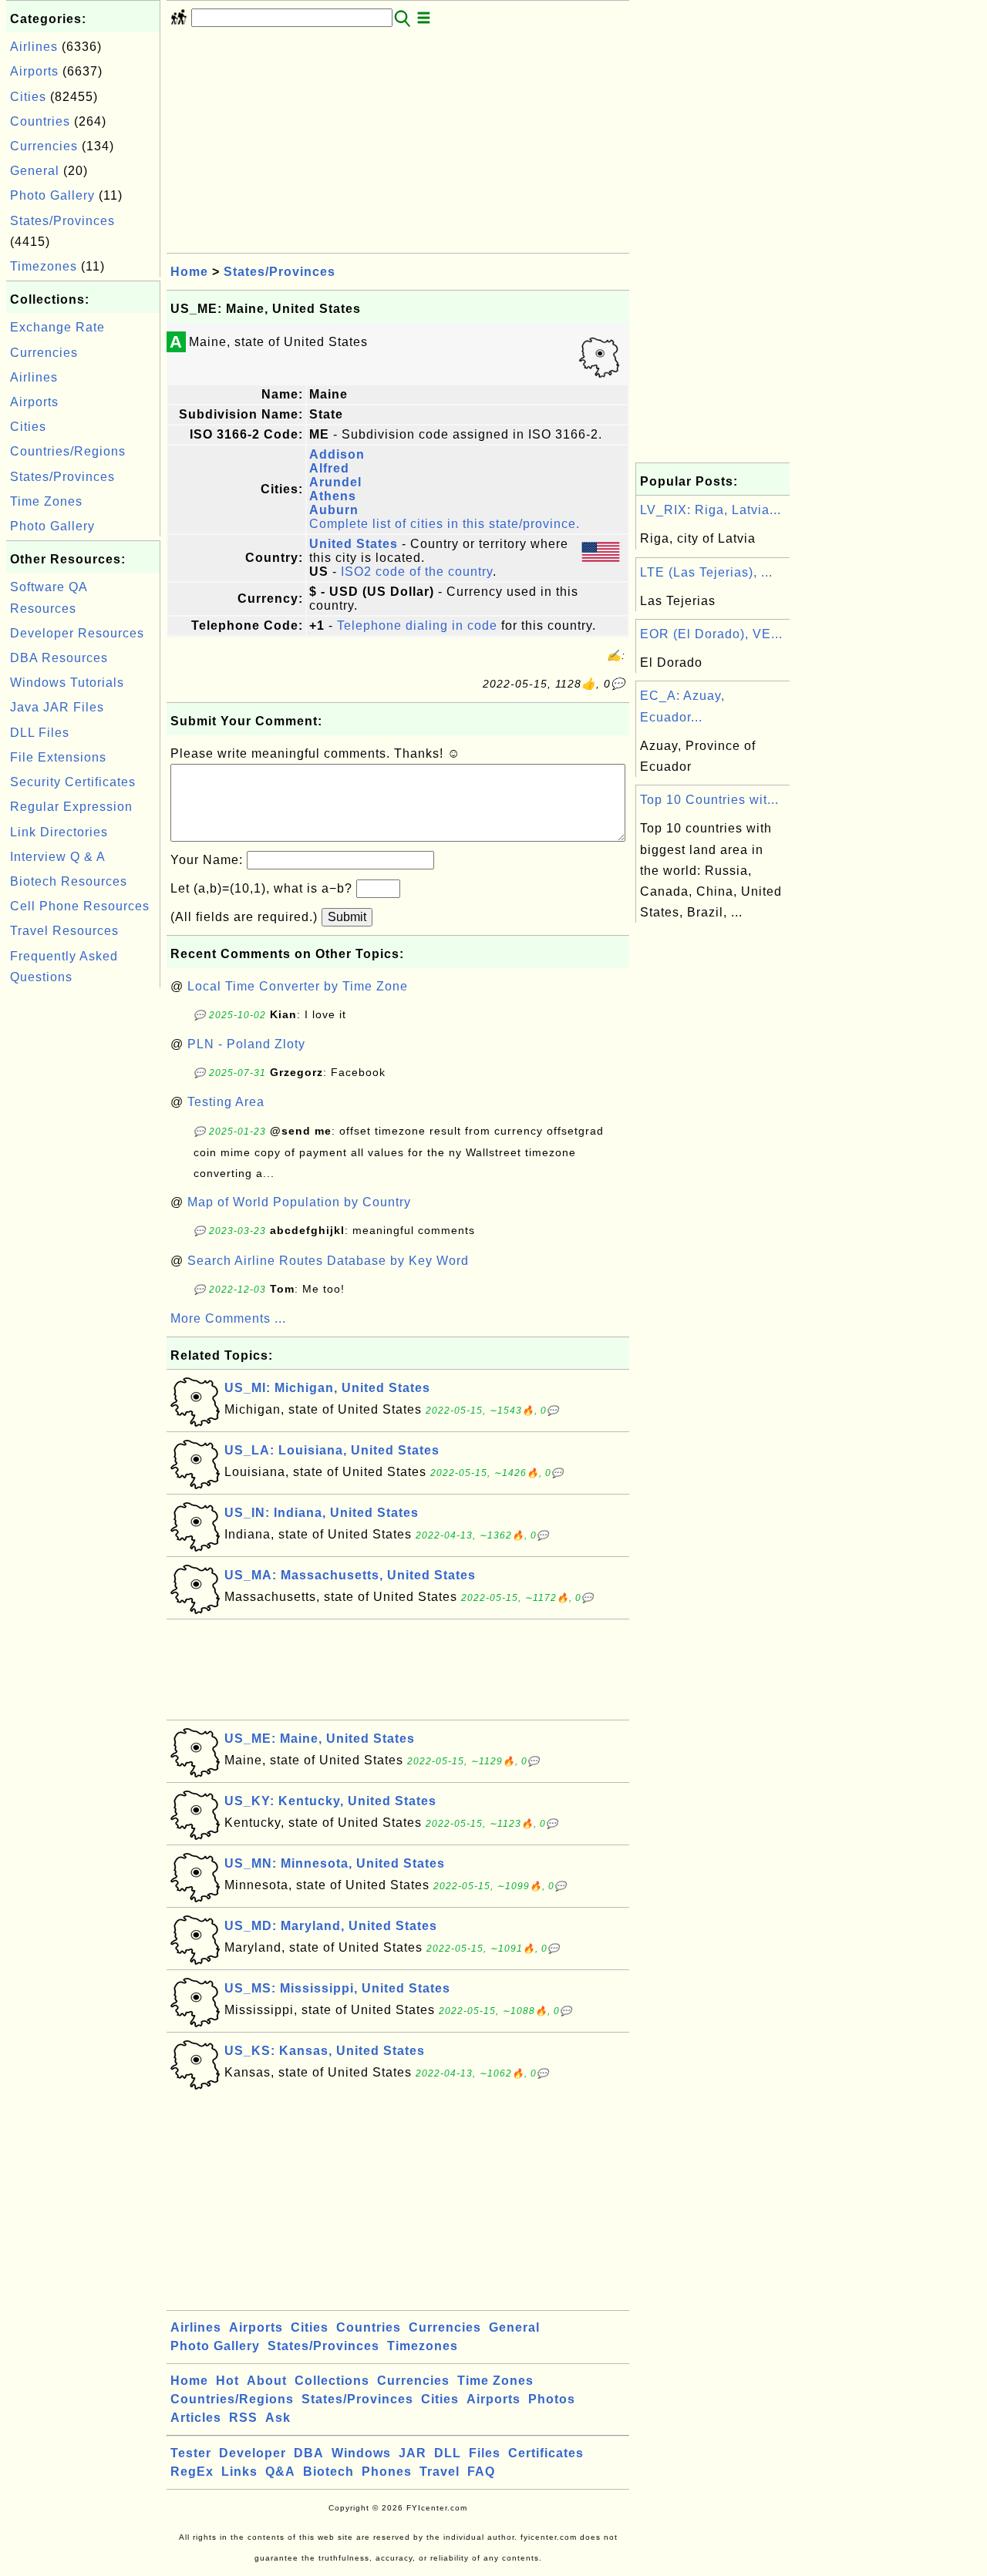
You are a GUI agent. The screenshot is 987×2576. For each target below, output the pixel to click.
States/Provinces (62, 221)
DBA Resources (59, 658)
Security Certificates (73, 782)
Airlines (34, 47)
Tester (191, 2453)
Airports (34, 71)
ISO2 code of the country (417, 572)
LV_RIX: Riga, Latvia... (711, 510)
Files (485, 2453)
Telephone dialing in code (417, 626)
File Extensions (58, 757)
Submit (347, 917)
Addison (337, 454)
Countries (40, 121)
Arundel (335, 482)
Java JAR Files (57, 707)
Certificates (546, 2453)
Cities (28, 97)
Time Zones (46, 501)
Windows (361, 2453)
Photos (552, 2399)
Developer (253, 2453)
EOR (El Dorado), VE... (711, 634)
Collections (332, 2381)
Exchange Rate (57, 327)
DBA (309, 2453)
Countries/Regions (68, 451)
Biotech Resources (69, 881)
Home (189, 272)
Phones (387, 2472)
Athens (333, 496)
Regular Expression (71, 807)
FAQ (481, 2472)
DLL (448, 2453)
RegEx (192, 2472)
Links (239, 2472)
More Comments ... (228, 1318)
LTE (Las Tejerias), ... (706, 572)
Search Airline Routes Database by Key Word (328, 1261)
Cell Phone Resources (80, 906)
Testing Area (226, 1102)
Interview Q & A (58, 857)
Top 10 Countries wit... (709, 800)
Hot (227, 2381)
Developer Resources (77, 633)
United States (354, 544)
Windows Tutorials (67, 683)
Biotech (328, 2472)
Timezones (44, 266)
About (267, 2381)
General (35, 171)
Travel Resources (64, 931)
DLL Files (40, 733)
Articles (196, 2418)
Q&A (280, 2472)
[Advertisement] (83, 1222)
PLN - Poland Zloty (246, 1044)
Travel (440, 2472)
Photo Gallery (52, 195)
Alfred (329, 468)
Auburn (334, 510)
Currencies (44, 146)
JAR (413, 2453)
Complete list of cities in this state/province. (445, 524)
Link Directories (59, 832)
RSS (243, 2418)
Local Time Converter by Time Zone (298, 986)
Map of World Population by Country (299, 1202)
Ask (278, 2418)
